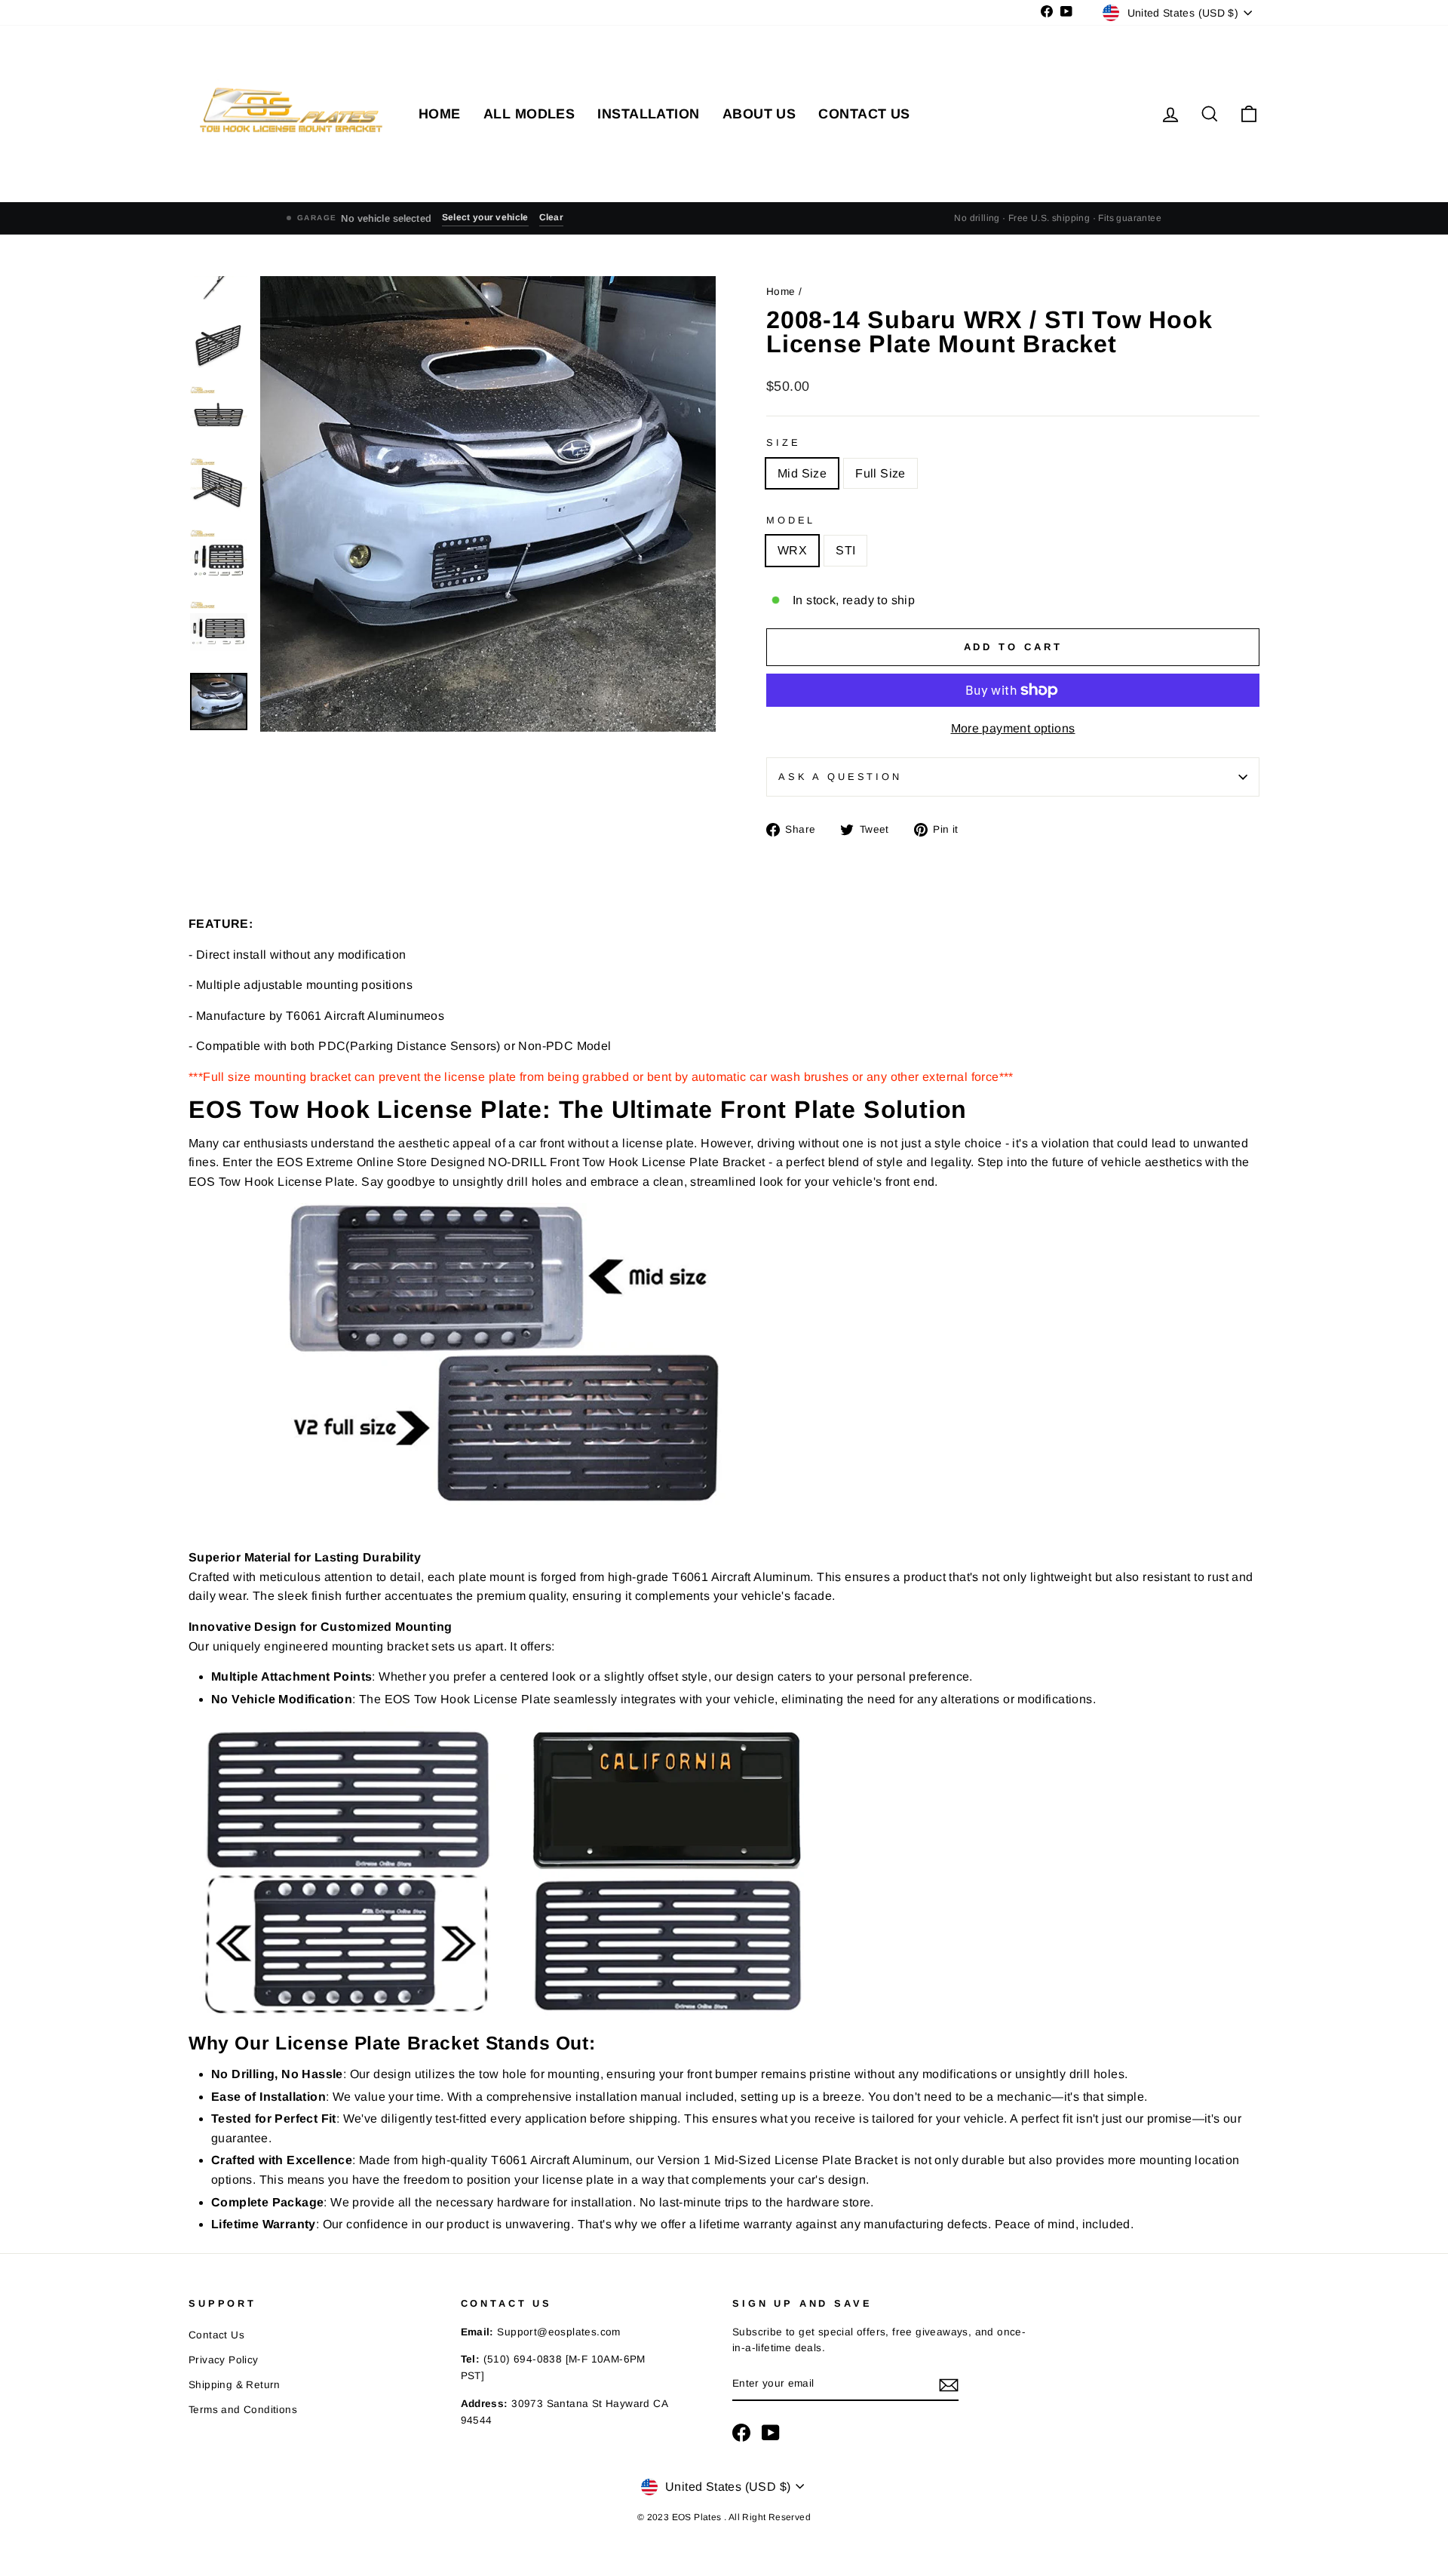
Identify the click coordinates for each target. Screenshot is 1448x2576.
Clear (552, 217)
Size (783, 442)
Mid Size (802, 473)
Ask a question (840, 777)
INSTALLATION (648, 114)
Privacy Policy (224, 2360)
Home (782, 292)
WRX (792, 550)
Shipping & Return (235, 2385)
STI (845, 550)
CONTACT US (864, 114)
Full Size (880, 473)
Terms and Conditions (243, 2410)
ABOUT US (759, 114)
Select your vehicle (485, 217)
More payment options (1013, 728)
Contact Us (216, 2335)
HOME (440, 114)
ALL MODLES (529, 114)
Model (791, 520)
